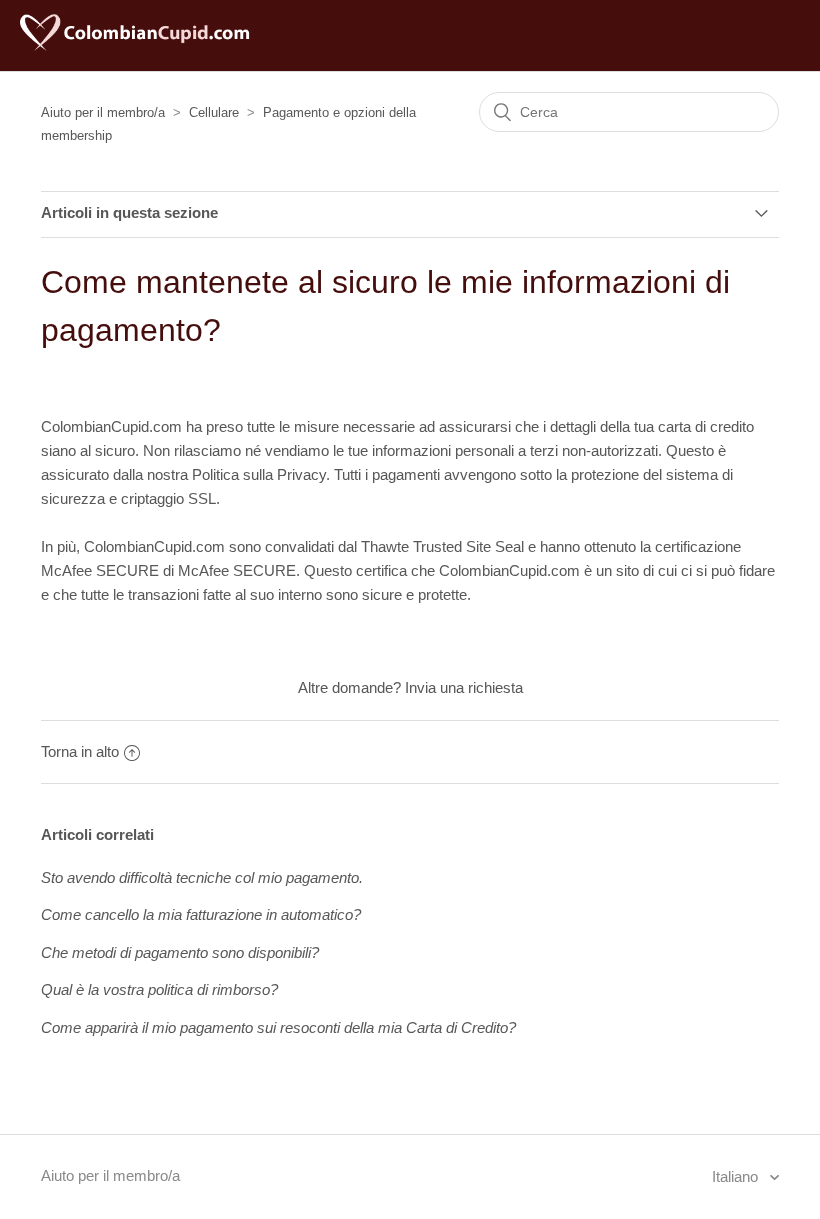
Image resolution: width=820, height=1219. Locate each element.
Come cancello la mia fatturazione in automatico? (201, 914)
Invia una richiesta (464, 687)
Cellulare (214, 112)
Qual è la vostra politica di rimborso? (159, 989)
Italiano (737, 1176)
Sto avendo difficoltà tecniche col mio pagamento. (202, 877)
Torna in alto (80, 751)
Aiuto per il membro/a (103, 112)
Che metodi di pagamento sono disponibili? (180, 952)
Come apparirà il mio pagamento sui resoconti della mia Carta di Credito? (278, 1027)
